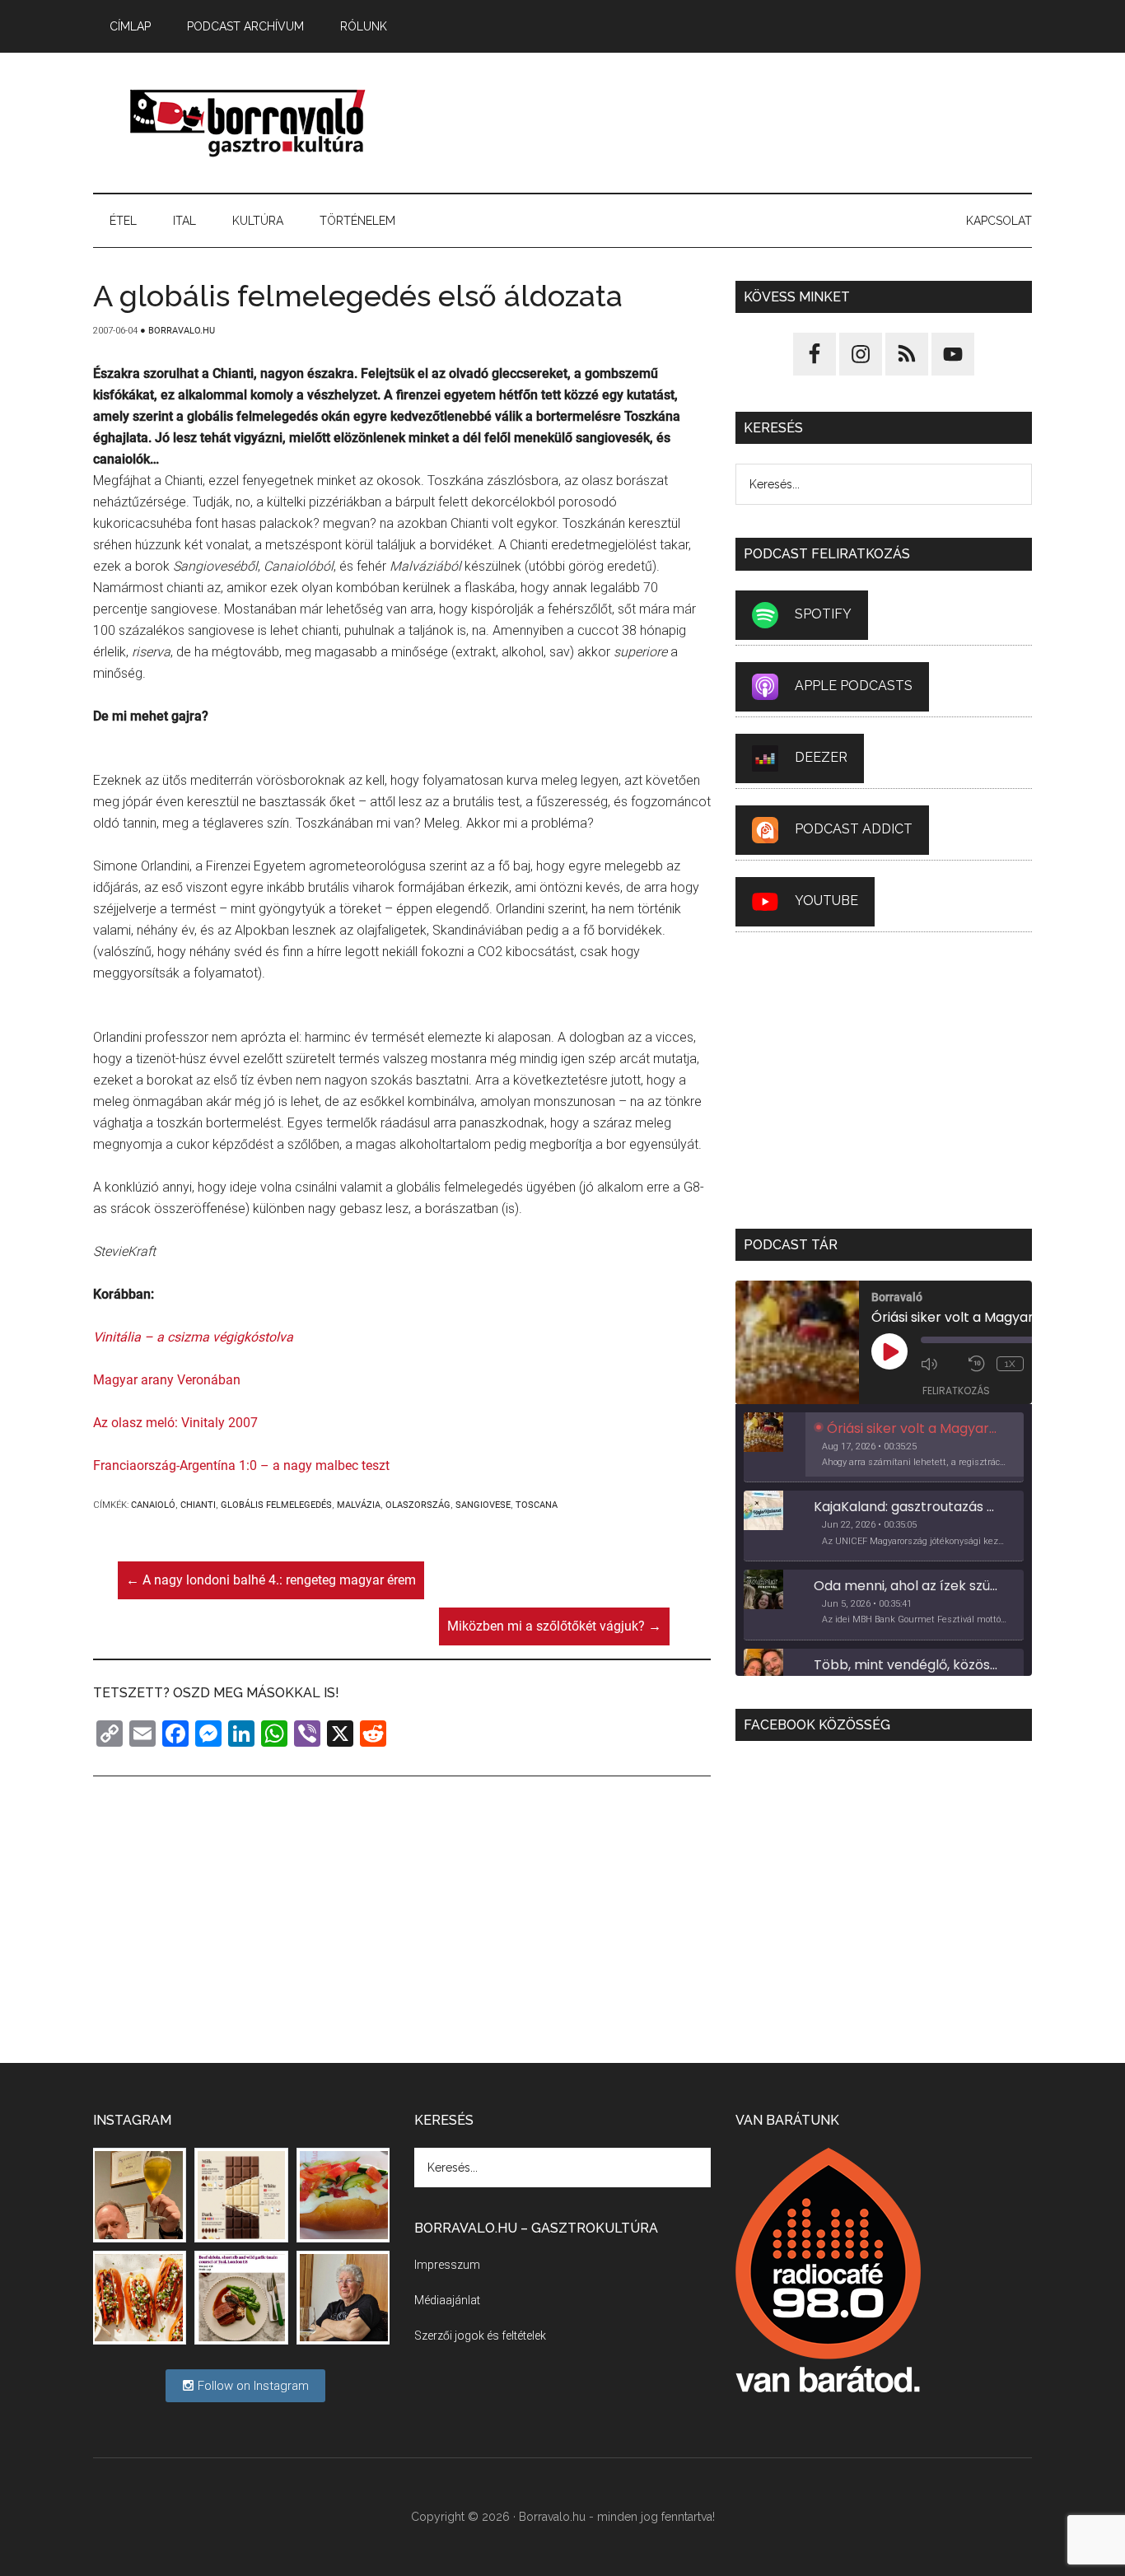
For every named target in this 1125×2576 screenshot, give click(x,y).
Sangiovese (483, 1505)
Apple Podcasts (854, 686)
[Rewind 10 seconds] (978, 1364)
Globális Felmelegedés (276, 1505)
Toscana (537, 1505)
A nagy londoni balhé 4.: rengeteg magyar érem (271, 1580)
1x (1010, 1364)
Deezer (821, 757)
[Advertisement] (732, 123)
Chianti (198, 1505)
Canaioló (153, 1505)
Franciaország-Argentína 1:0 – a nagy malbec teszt (241, 1465)
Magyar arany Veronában (167, 1380)
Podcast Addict (854, 829)
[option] (884, 1448)
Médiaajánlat (447, 2300)
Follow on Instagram (252, 2386)
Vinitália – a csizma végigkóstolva (193, 1337)
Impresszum (447, 2265)
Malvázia (359, 1505)
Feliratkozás (956, 1391)
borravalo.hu (250, 123)
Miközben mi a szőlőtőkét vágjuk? (554, 1626)
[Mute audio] (941, 1364)
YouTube (826, 901)
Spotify (823, 614)
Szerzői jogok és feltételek (480, 2336)
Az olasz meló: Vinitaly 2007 (175, 1423)
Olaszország (418, 1505)
